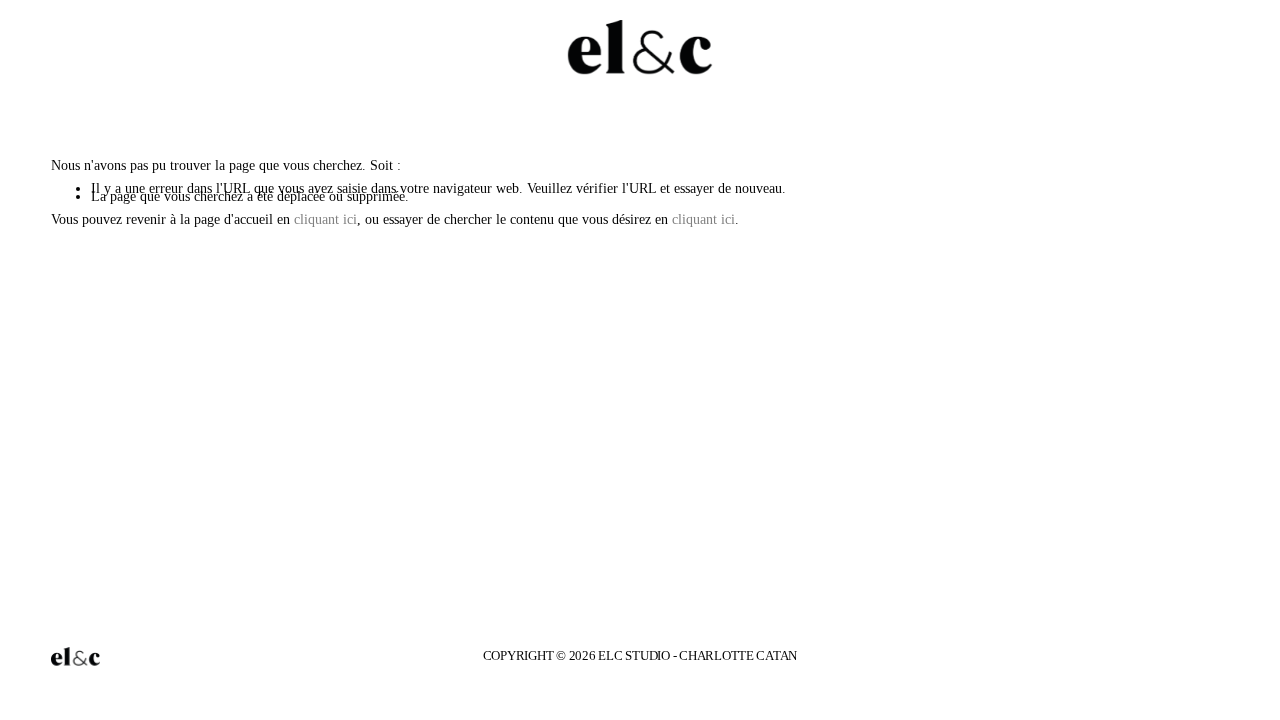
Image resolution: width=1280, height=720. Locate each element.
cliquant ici (325, 219)
